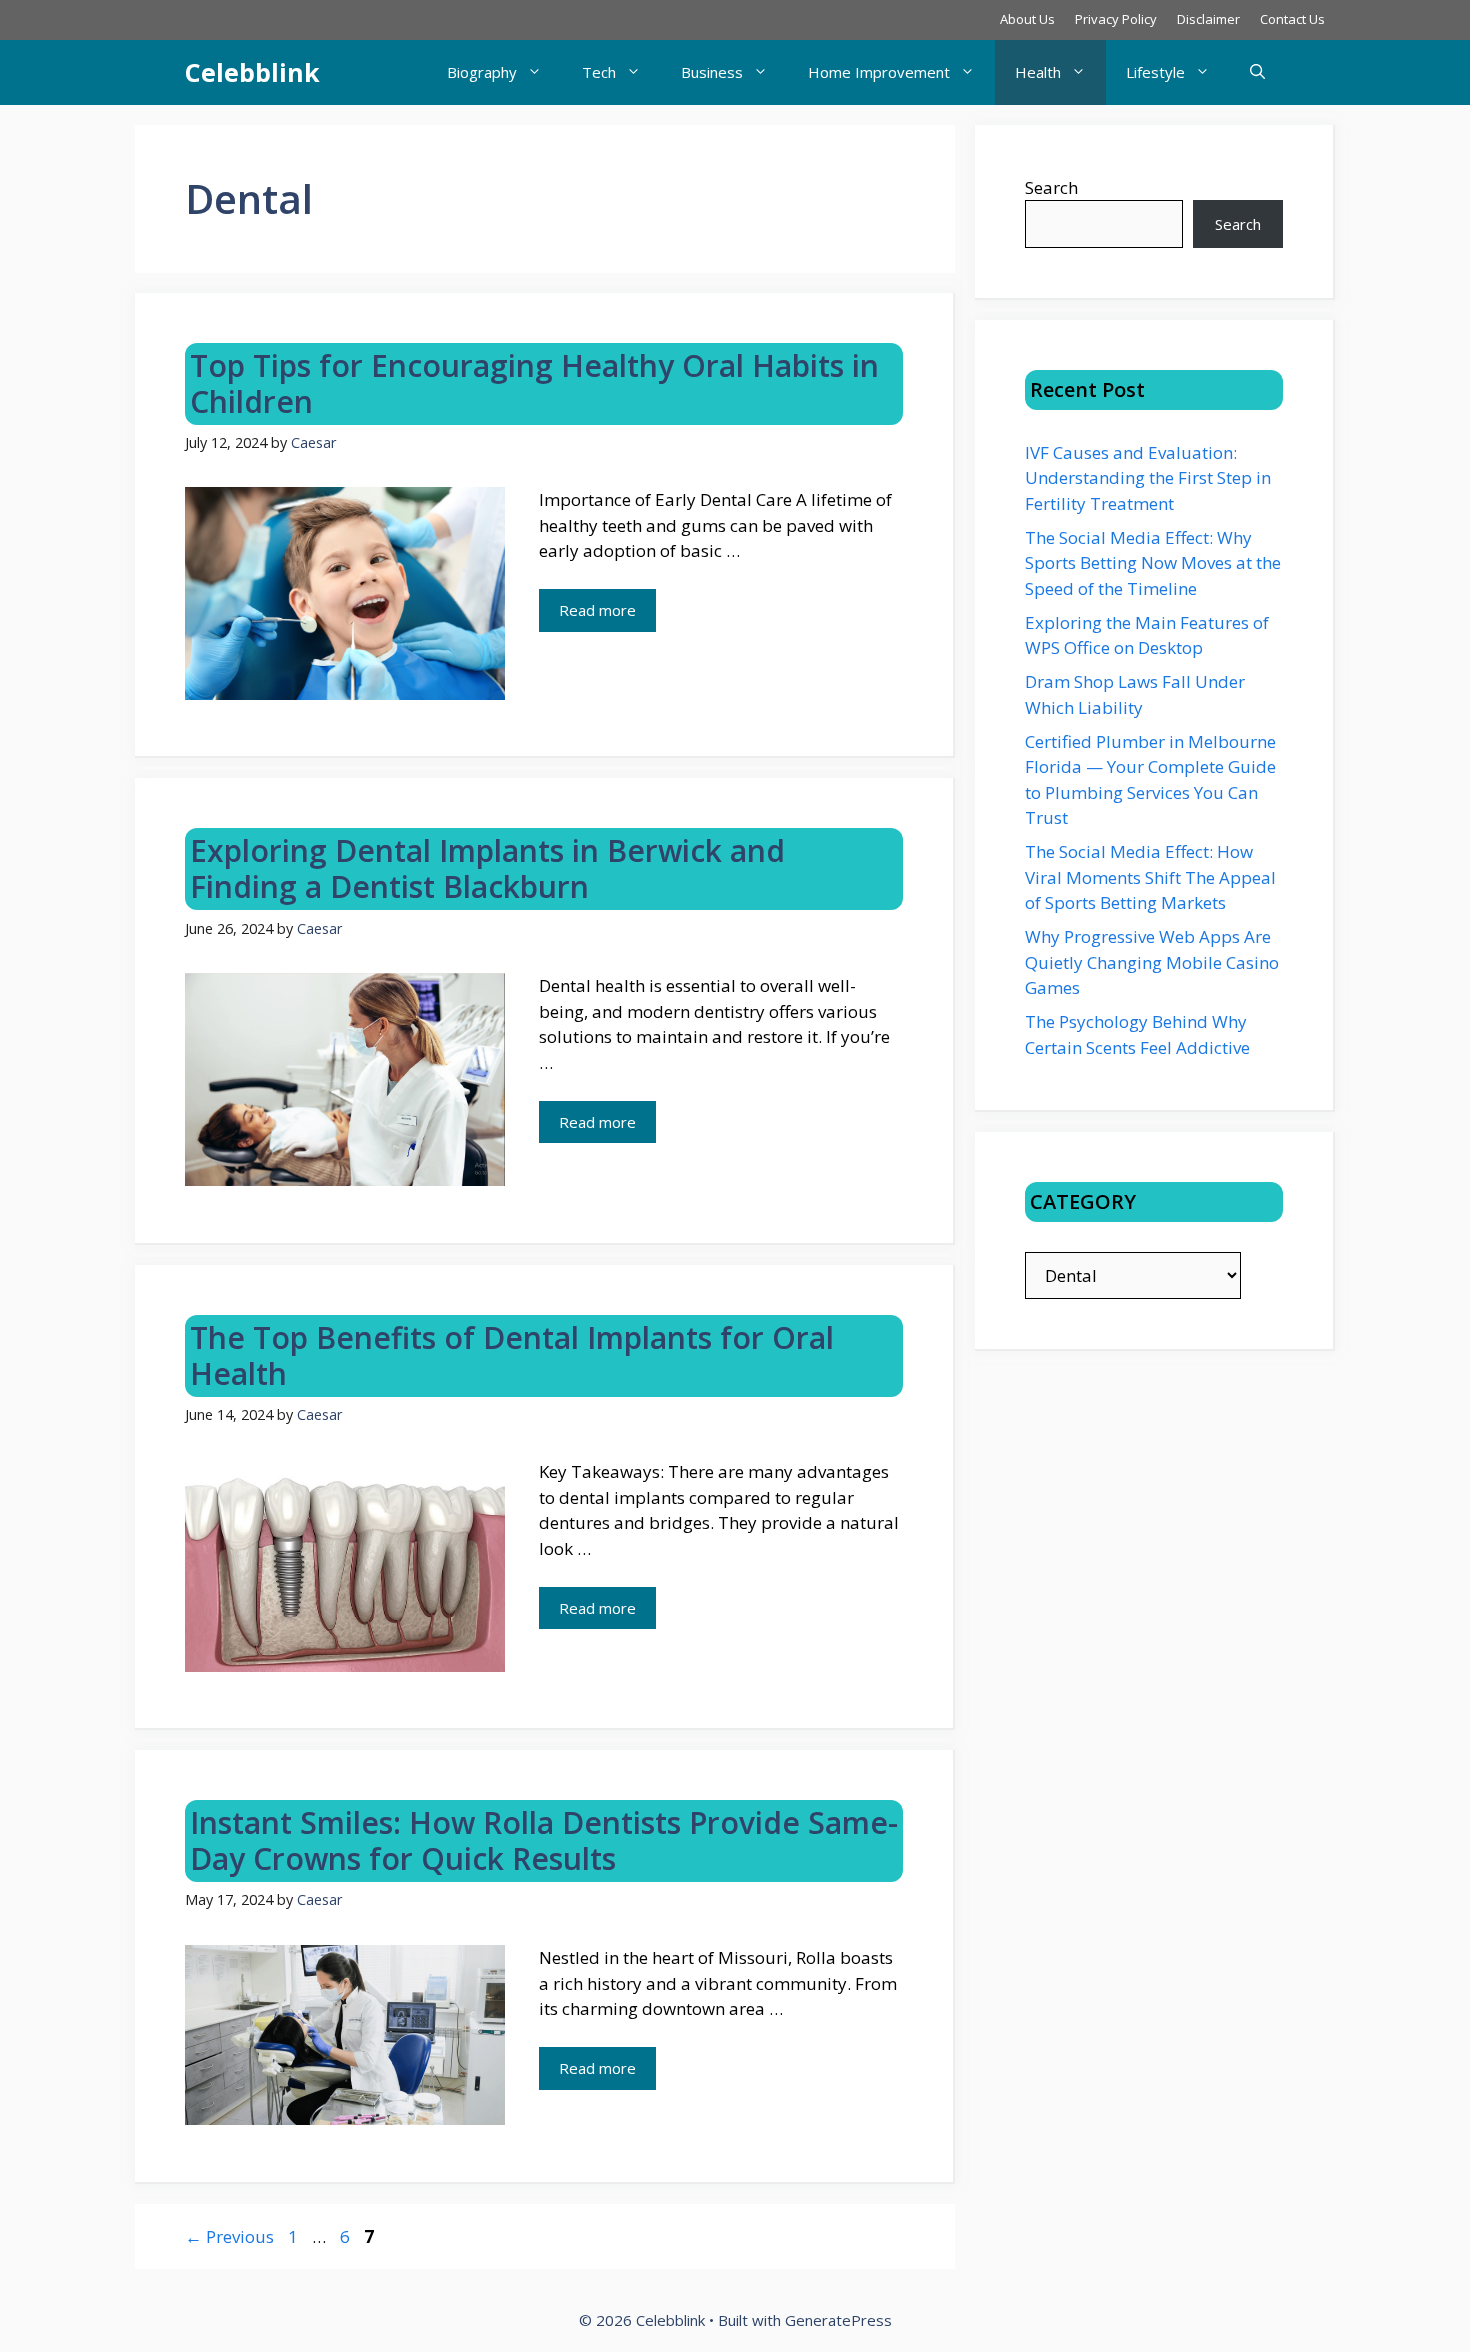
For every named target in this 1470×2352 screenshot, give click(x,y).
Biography (482, 72)
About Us (1027, 19)
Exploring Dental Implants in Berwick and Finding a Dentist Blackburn (487, 868)
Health (1038, 72)
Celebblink (252, 72)
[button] (1257, 72)
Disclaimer (1208, 19)
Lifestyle (1155, 72)
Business (712, 72)
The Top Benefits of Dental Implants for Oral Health (512, 1355)
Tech (599, 72)
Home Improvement (879, 72)
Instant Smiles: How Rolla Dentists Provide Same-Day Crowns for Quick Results (544, 1840)
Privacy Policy (1116, 19)
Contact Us (1292, 19)
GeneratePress (838, 2320)
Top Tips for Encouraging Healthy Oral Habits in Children (534, 383)
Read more (597, 610)
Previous (229, 2236)
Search (1051, 187)
